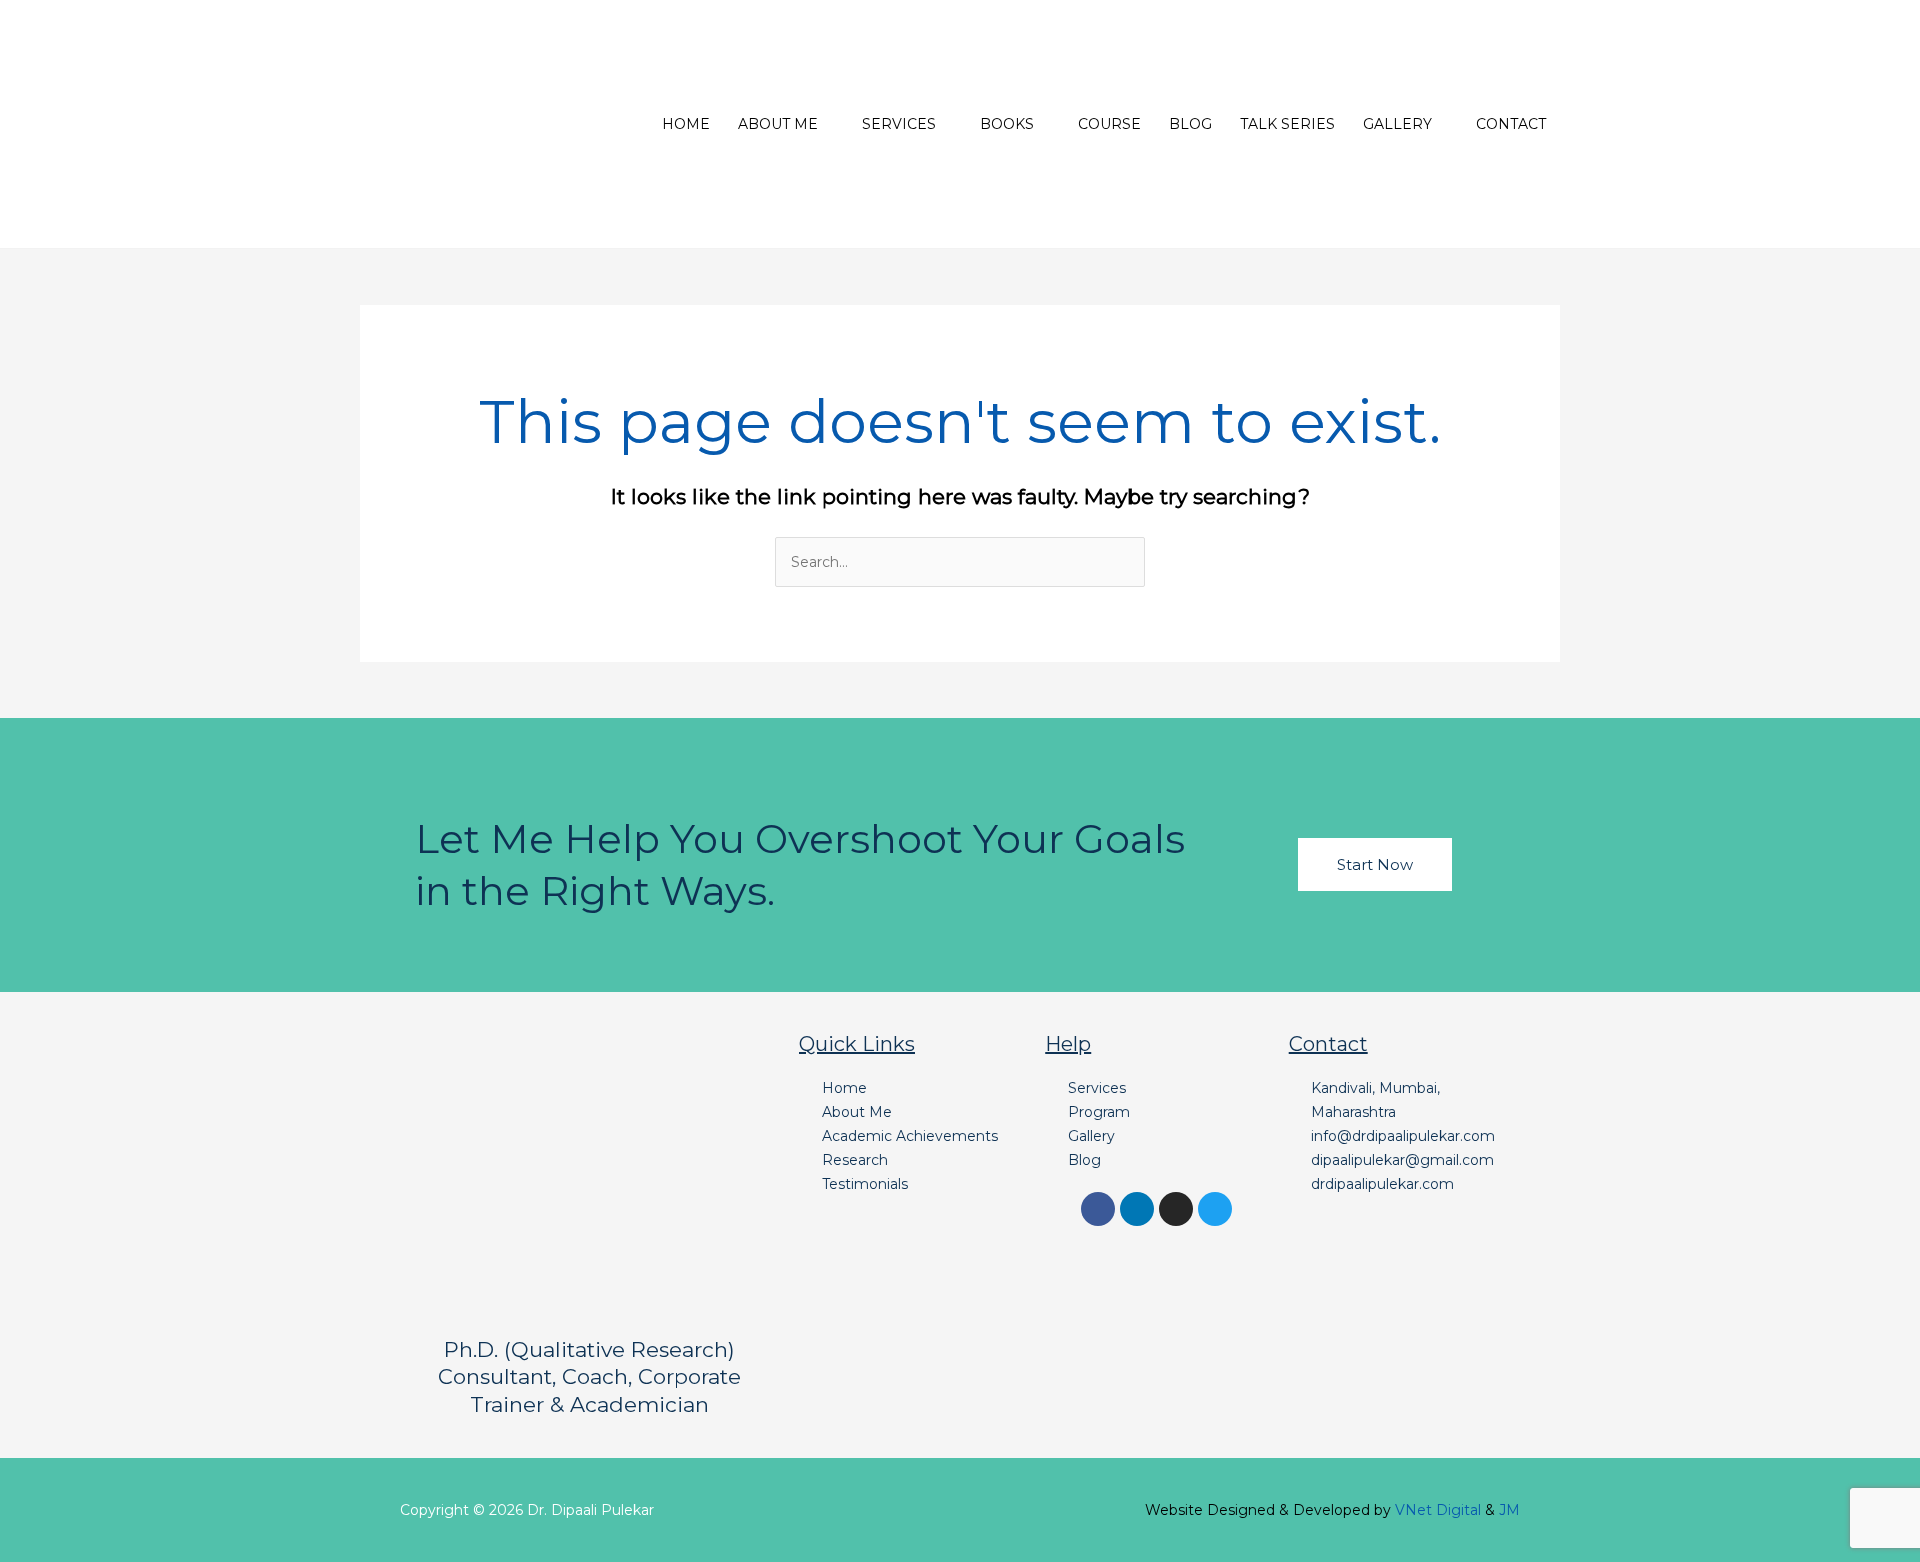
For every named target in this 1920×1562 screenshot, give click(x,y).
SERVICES (899, 124)
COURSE (1109, 124)
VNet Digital (1438, 1510)
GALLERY (1397, 124)
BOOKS (1007, 124)
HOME (686, 124)
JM (1509, 1510)
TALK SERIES (1287, 124)
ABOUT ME (778, 124)
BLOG (1190, 124)
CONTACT (1511, 124)
